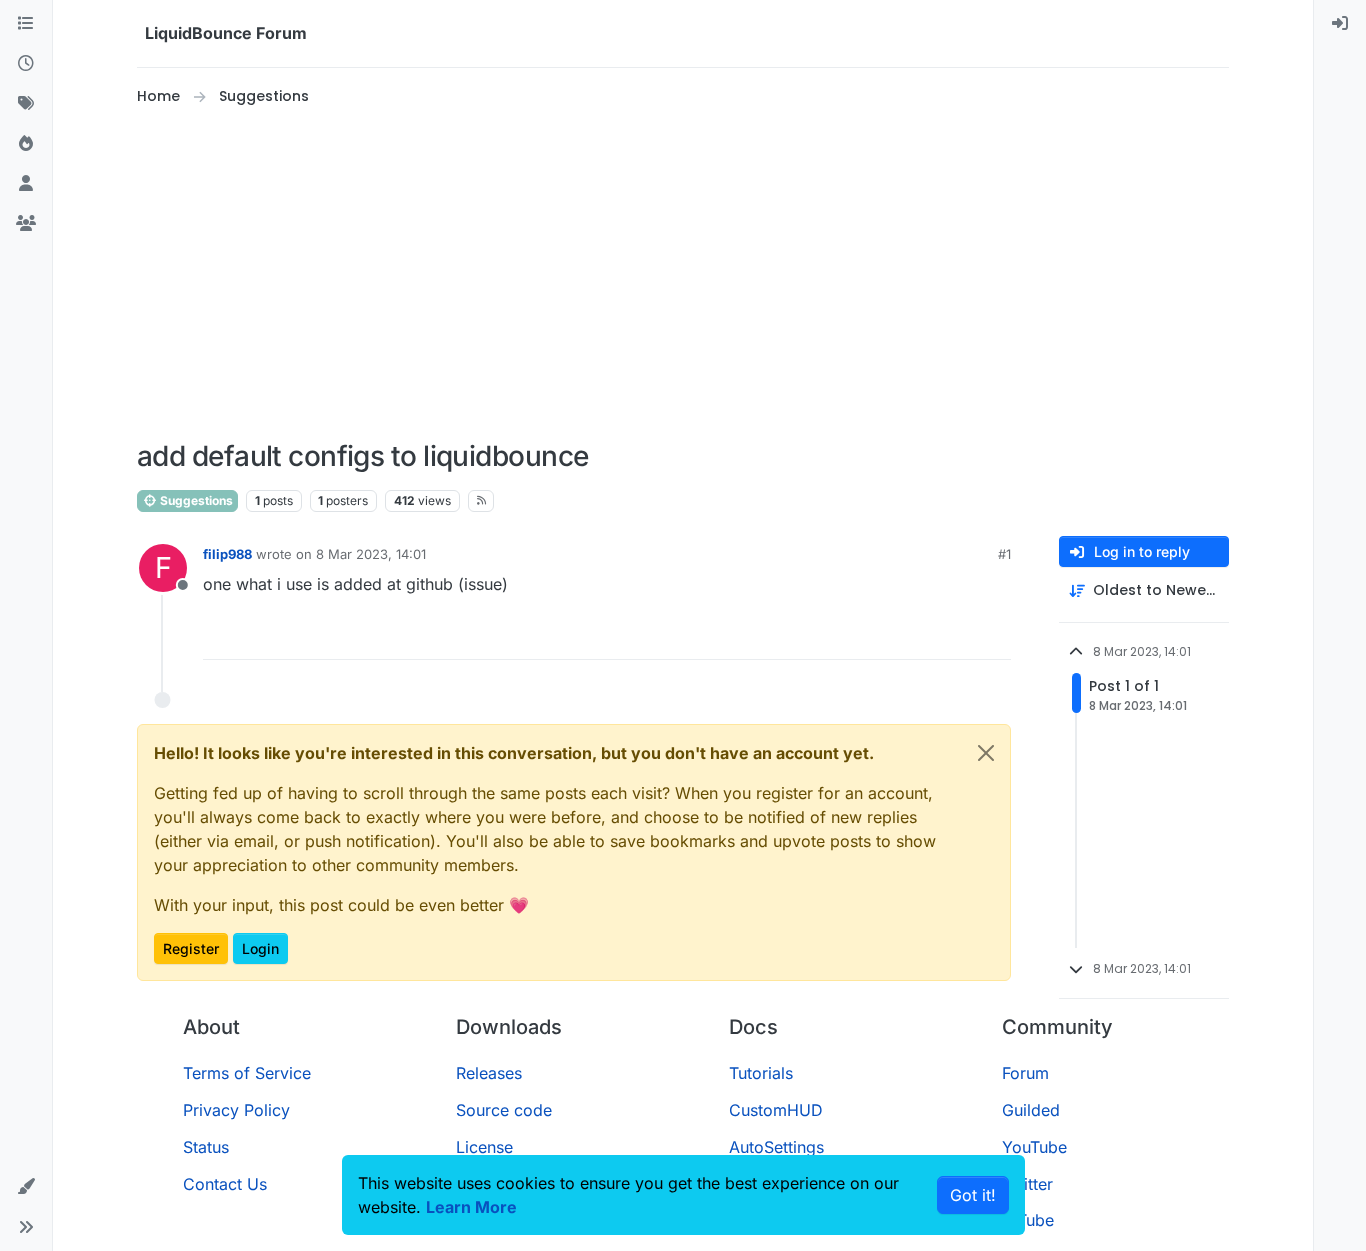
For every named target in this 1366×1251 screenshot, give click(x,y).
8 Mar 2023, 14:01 (371, 554)
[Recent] (26, 64)
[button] (26, 1187)
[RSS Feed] (481, 501)
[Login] (1340, 24)
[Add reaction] (921, 635)
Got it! (973, 1195)
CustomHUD (776, 1110)
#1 (1004, 554)
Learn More (471, 1207)
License (484, 1147)
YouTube (1034, 1147)
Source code (504, 1110)
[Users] (26, 184)
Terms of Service (247, 1073)
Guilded (1031, 1110)
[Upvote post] (959, 635)
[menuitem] (1340, 24)
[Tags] (26, 104)
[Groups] (26, 224)
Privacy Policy (236, 1110)
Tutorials (761, 1073)
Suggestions (195, 500)
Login (260, 948)
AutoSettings (776, 1147)
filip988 (227, 554)
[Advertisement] (683, 274)
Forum (1025, 1073)
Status (206, 1147)
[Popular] (26, 144)
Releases (489, 1073)
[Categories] (26, 24)
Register (191, 948)
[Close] (986, 753)
